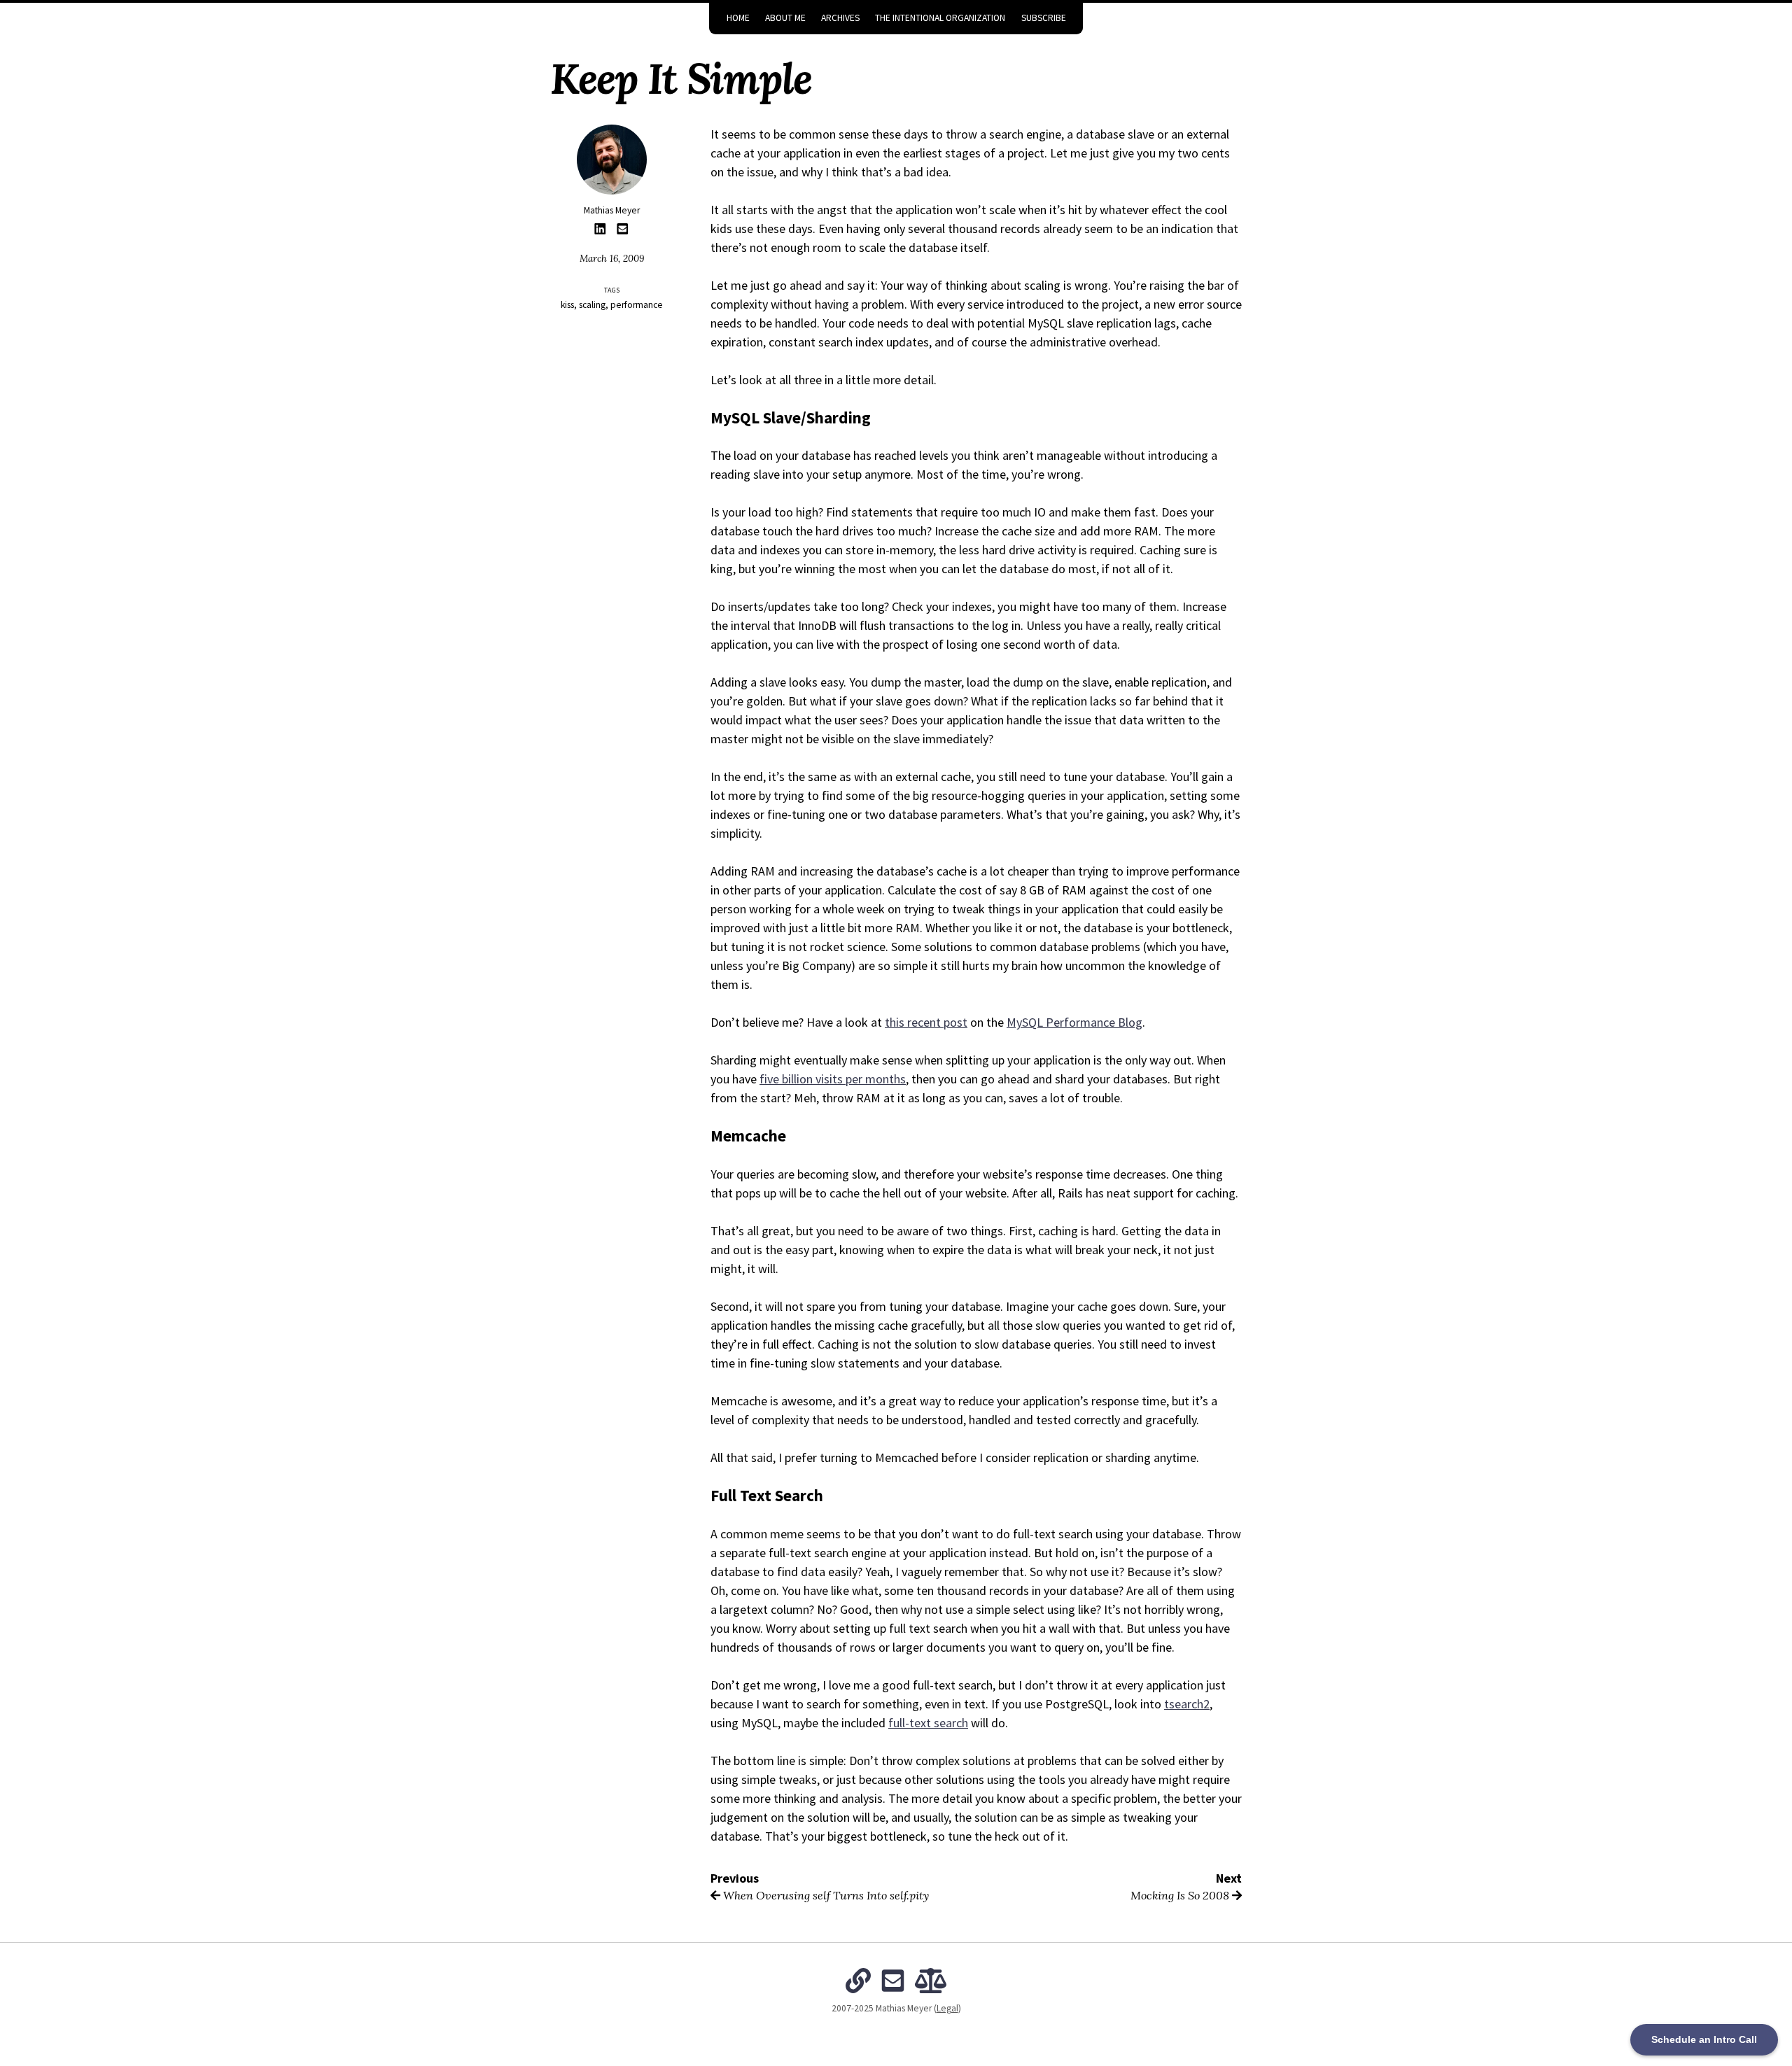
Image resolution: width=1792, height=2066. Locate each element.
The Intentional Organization (940, 18)
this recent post (926, 1022)
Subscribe (1044, 18)
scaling (592, 305)
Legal (947, 2008)
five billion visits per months (833, 1079)
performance (637, 305)
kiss (567, 305)
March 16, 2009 (612, 258)
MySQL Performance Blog (1074, 1022)
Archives (840, 18)
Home (738, 18)
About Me (785, 18)
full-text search (928, 1723)
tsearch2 (1187, 1704)
